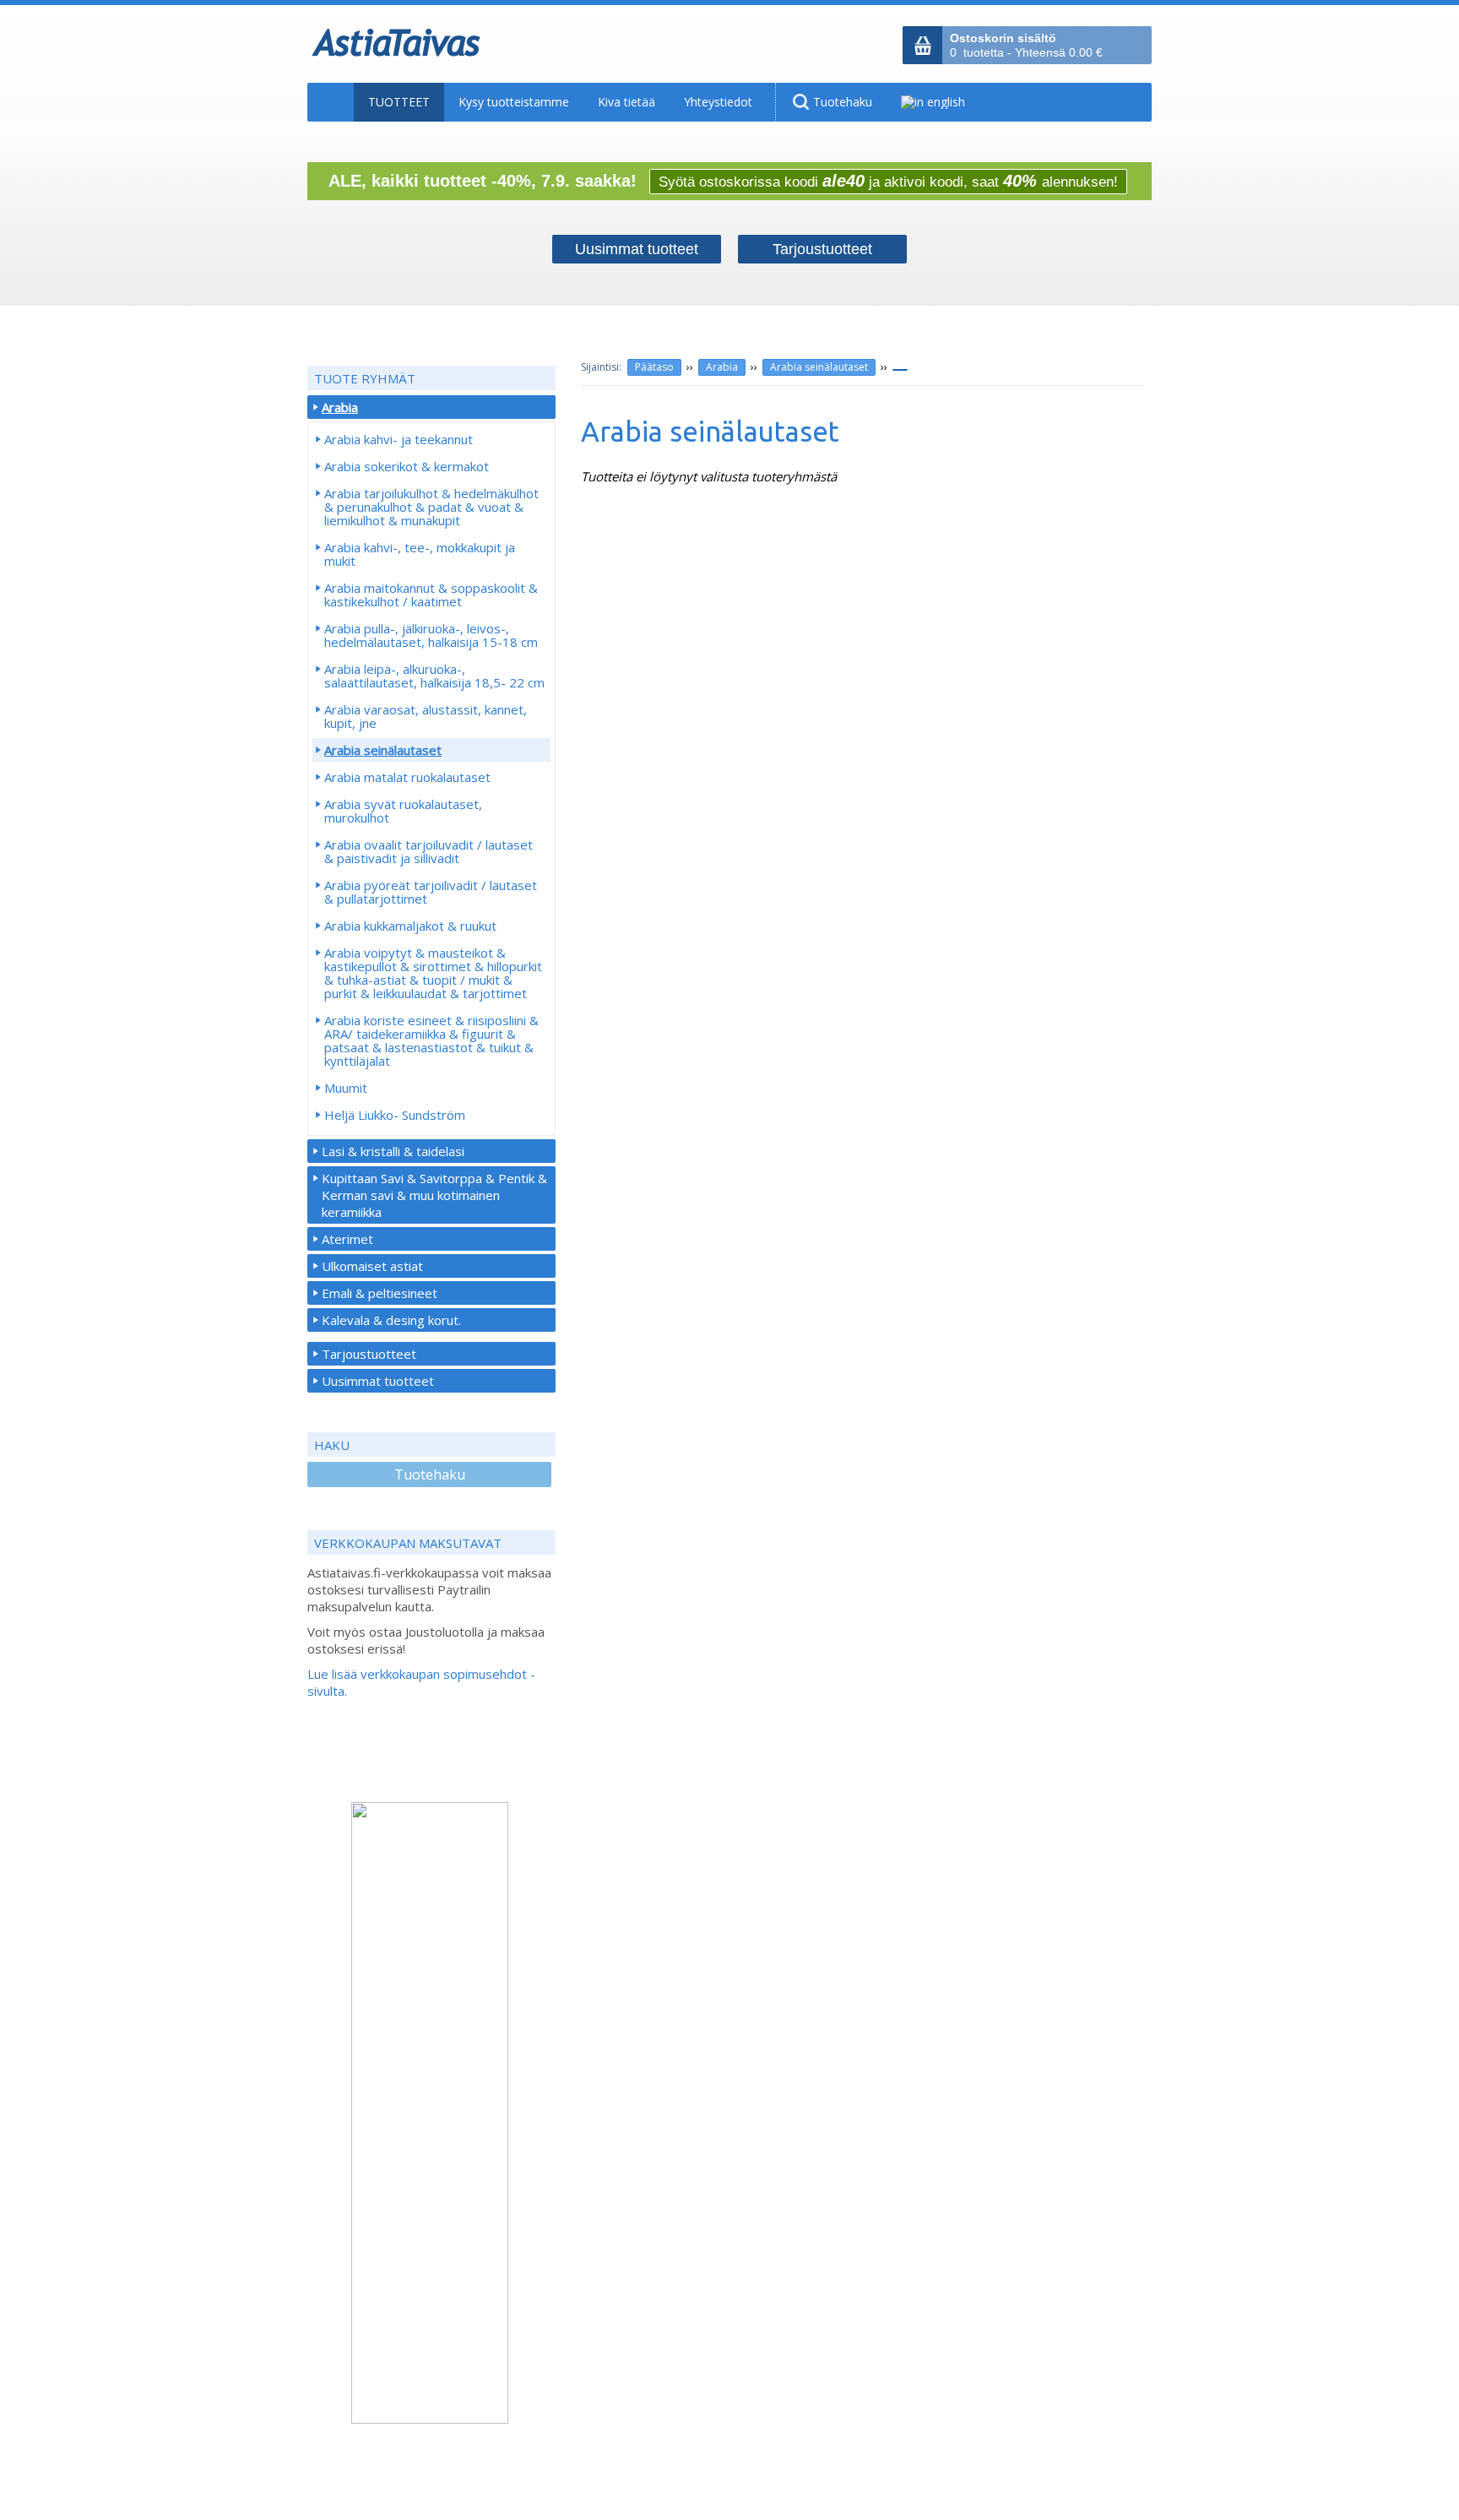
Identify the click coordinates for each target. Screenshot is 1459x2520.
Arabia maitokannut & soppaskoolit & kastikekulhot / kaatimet (431, 595)
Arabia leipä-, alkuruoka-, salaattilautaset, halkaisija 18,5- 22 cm (434, 676)
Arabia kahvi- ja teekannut (399, 439)
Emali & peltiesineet (380, 1293)
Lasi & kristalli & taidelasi (393, 1151)
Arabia (722, 367)
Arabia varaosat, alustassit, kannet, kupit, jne (426, 716)
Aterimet (347, 1239)
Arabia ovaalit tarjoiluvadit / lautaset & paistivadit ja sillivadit (428, 851)
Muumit (346, 1088)
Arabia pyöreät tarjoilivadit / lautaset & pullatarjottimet (431, 892)
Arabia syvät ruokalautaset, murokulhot (403, 811)
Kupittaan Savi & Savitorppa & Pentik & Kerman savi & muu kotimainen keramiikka (434, 1195)
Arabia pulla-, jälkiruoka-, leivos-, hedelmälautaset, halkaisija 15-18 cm (431, 635)
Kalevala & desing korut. (391, 1320)
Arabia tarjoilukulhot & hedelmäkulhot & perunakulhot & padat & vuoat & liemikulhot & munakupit (431, 507)
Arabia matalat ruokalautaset (407, 777)
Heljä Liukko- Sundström (395, 1115)
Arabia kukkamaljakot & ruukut (410, 926)
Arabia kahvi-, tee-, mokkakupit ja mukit (420, 554)
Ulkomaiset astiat (372, 1266)
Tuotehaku (430, 1475)
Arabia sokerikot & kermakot (407, 466)
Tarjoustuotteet (369, 1354)
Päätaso (654, 367)
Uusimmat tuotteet (378, 1381)
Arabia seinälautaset (819, 367)
